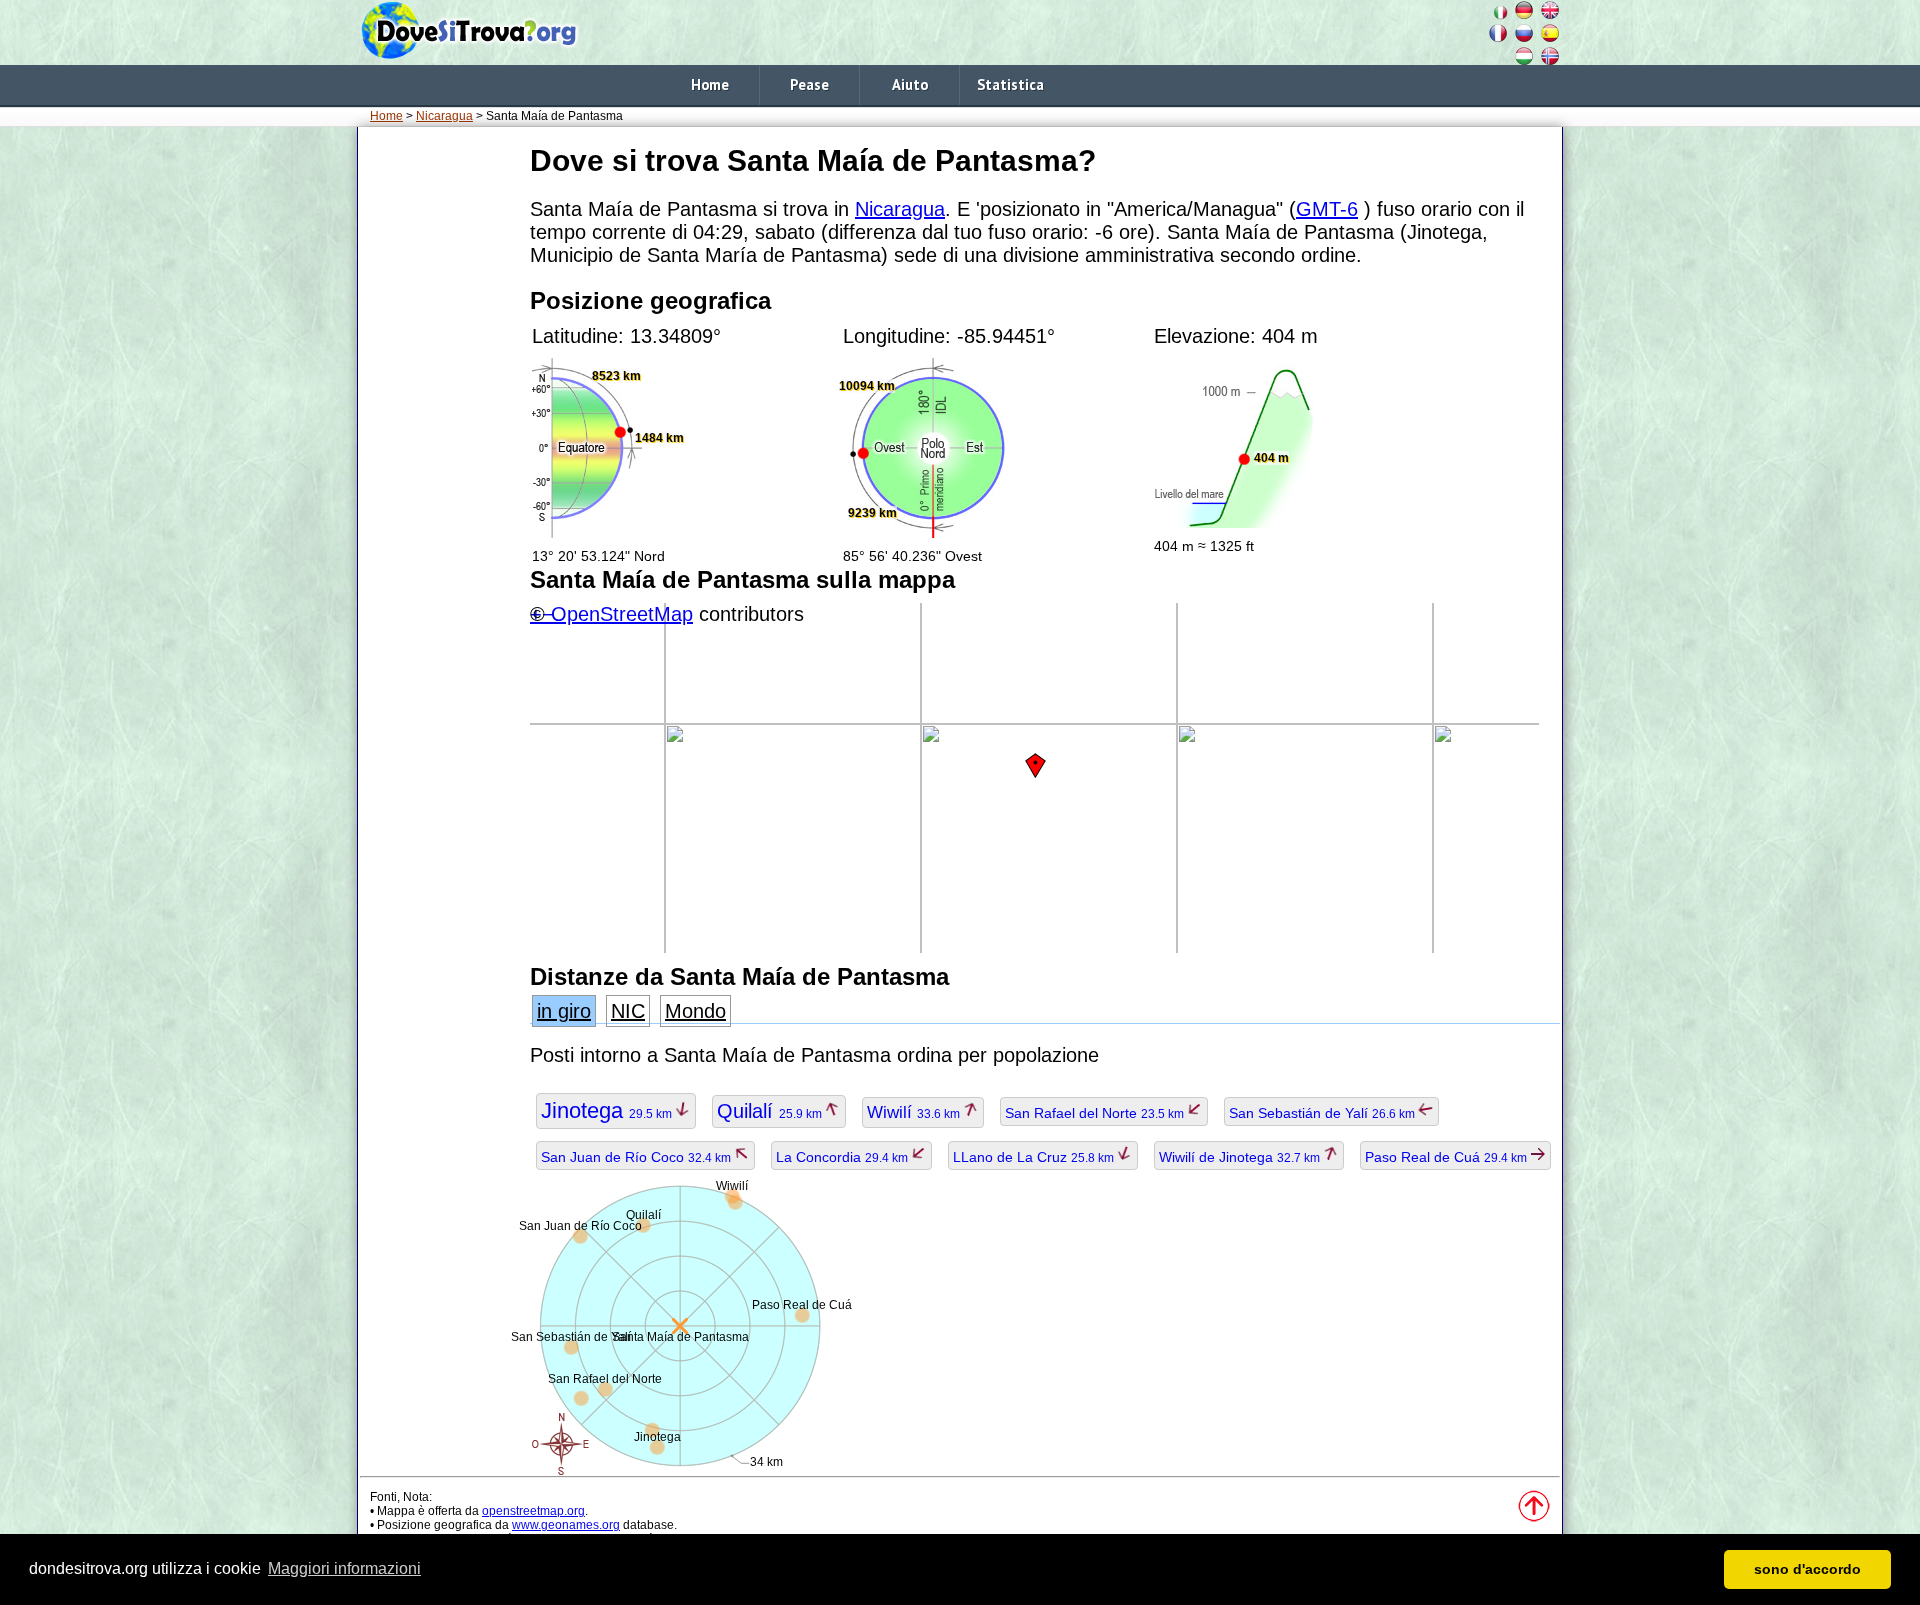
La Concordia (843, 1157)
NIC (628, 1011)
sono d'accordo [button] (1807, 1569)
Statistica (1010, 84)
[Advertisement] (440, 439)
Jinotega (608, 1110)
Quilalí (771, 1111)
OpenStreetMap (622, 614)
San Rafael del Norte (1096, 1113)
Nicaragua (444, 116)
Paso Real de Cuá (1447, 1157)
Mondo (695, 1011)
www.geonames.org (566, 1525)
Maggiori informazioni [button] (344, 1568)
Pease (809, 84)
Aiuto (910, 84)
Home (710, 84)
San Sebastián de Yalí (1323, 1113)
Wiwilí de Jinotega (1241, 1157)
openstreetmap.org (533, 1511)
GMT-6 (1327, 209)
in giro (564, 1011)
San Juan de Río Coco (637, 1157)
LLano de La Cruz (1035, 1157)
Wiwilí (915, 1112)
